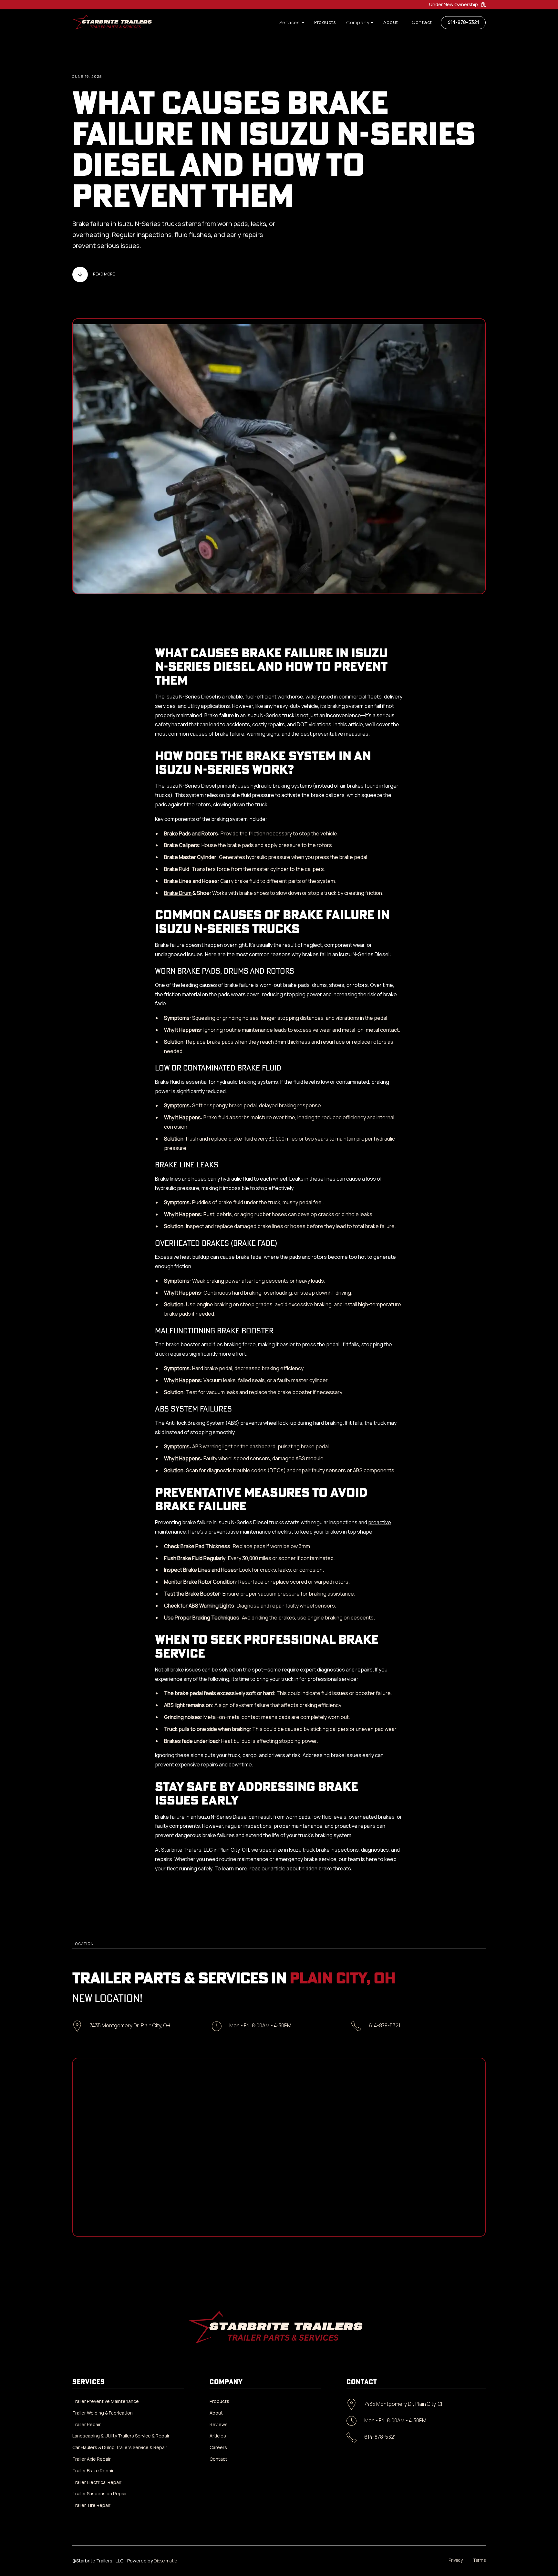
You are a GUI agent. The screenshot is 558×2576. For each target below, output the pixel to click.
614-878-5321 (463, 22)
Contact (422, 22)
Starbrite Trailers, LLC (187, 1850)
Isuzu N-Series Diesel (191, 786)
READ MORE (104, 274)
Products (325, 22)
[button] (292, 23)
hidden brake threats (326, 1868)
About (391, 22)
